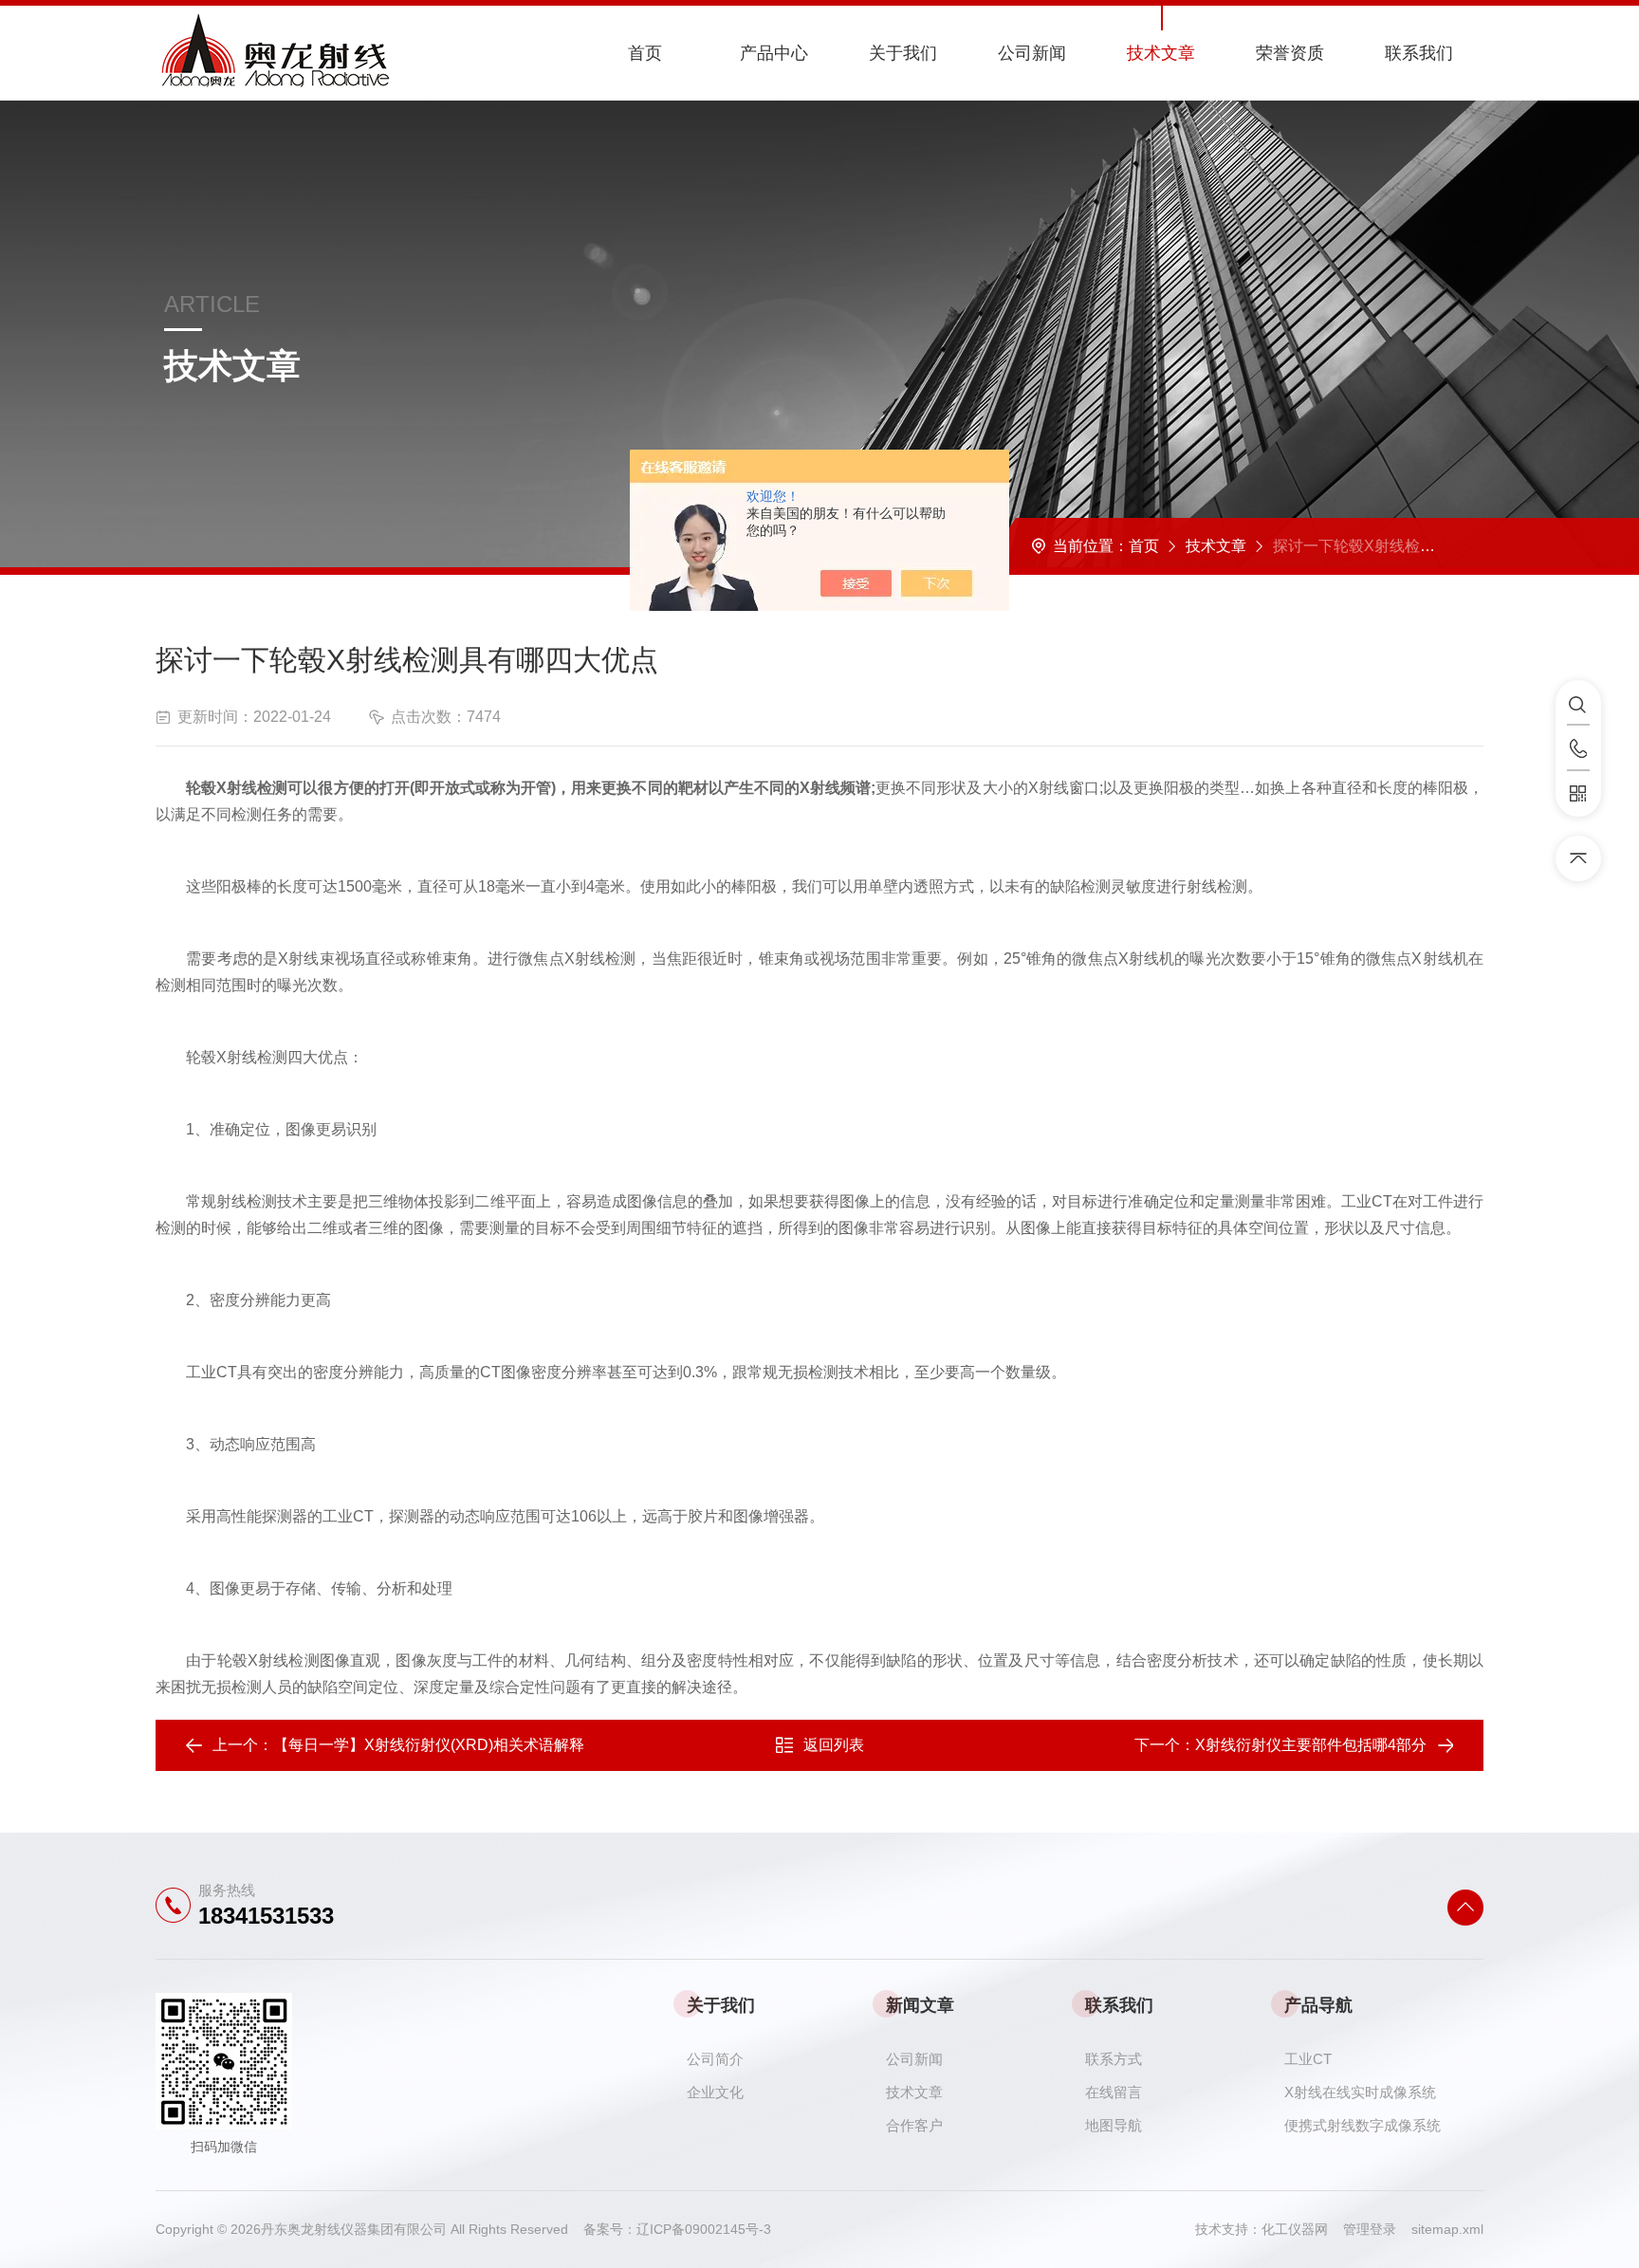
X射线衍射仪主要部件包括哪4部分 (1311, 1745)
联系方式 (1114, 2059)
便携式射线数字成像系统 (1363, 2125)
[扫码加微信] (1578, 794)
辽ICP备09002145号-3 (704, 2229)
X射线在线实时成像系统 (1360, 2092)
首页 (645, 53)
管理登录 (1370, 2229)
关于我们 (903, 53)
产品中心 (774, 53)
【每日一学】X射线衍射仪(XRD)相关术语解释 (429, 1745)
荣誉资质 (1290, 53)
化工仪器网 (1302, 2229)
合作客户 (914, 2125)
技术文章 (1161, 53)
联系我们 (1419, 53)
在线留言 (1114, 2092)
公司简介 (715, 2059)
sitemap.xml (1447, 2229)
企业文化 (715, 2092)
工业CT (1308, 2059)
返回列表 (834, 1745)
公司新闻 (1032, 53)
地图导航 (1114, 2125)
